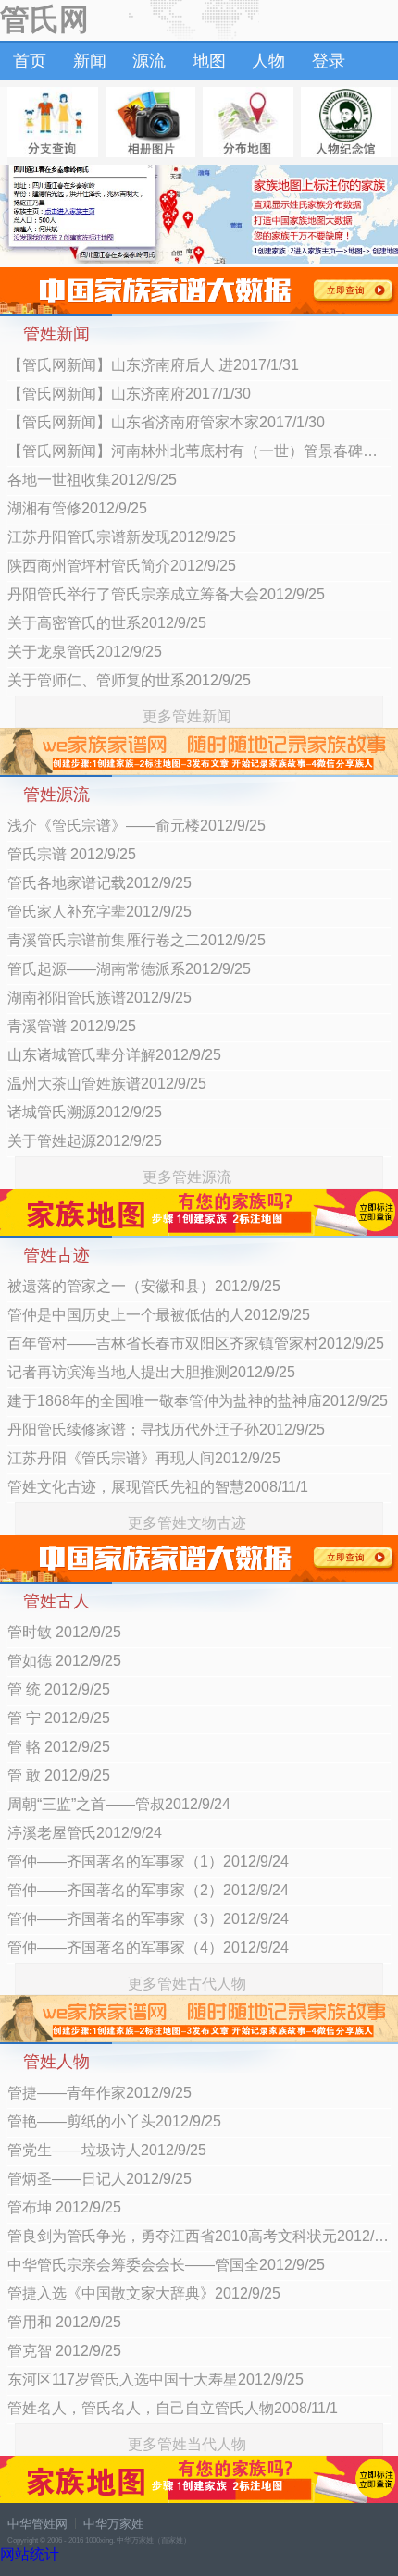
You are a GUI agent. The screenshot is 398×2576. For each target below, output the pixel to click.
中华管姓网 (37, 2524)
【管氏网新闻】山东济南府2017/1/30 (129, 394)
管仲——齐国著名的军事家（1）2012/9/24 (148, 1861)
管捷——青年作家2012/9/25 (99, 2093)
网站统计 (30, 2554)
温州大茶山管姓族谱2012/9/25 (107, 1084)
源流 (149, 61)
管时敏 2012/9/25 (64, 1632)
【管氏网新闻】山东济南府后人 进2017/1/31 (153, 365)
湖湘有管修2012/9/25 (77, 508)
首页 (30, 61)
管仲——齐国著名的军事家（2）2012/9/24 (148, 1890)
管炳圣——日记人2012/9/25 (99, 2179)
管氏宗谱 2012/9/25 (72, 854)
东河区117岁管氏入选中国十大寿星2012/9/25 (155, 2379)
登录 (329, 61)
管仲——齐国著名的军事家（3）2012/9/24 (148, 1919)
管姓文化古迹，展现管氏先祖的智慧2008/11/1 (158, 1487)
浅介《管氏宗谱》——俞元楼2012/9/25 (137, 826)
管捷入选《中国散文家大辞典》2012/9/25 (144, 2293)
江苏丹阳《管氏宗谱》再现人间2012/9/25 (144, 1458)
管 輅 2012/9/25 (59, 1747)
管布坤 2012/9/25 (64, 2207)
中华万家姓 (113, 2524)
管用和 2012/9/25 (64, 2322)
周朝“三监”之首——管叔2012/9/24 (119, 1804)
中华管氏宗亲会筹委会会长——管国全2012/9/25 (166, 2265)
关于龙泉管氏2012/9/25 (85, 652)
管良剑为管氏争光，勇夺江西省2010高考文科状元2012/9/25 (199, 2236)
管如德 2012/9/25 (64, 1661)
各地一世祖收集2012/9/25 (92, 480)
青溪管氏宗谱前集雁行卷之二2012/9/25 (137, 940)
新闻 (90, 61)
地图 (209, 61)
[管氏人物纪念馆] (346, 122)
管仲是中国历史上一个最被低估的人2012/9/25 (159, 1315)
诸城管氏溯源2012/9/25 (85, 1112)
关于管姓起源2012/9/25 (85, 1141)
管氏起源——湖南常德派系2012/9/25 (129, 969)
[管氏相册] (151, 122)
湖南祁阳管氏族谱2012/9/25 (99, 998)
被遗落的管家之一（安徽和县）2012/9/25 (144, 1286)
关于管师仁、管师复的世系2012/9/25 (129, 680)
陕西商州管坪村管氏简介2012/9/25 (122, 566)
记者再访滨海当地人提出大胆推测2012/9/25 (151, 1372)
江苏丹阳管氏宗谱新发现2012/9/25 (122, 537)
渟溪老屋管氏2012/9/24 (85, 1833)
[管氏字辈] (53, 122)
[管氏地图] (248, 122)
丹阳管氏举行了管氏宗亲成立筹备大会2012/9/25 (166, 594)
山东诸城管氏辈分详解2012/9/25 (114, 1055)
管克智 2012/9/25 (64, 2351)
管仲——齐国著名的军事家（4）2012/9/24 (148, 1947)
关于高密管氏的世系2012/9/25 (107, 623)
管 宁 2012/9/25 (59, 1718)
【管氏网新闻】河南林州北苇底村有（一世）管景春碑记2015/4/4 (199, 451)
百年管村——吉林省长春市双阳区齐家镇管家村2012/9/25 (196, 1343)
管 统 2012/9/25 (59, 1689)
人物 (268, 61)
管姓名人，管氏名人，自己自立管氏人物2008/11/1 (173, 2408)
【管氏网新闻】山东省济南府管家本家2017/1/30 (166, 422)
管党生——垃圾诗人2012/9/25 (107, 2150)
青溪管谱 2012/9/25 (72, 1026)
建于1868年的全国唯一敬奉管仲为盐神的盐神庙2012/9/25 (198, 1401)
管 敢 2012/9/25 (59, 1775)
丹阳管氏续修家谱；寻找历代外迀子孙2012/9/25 (166, 1430)
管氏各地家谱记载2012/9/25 (99, 883)
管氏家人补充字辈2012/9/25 (99, 912)
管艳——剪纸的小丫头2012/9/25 (114, 2121)
